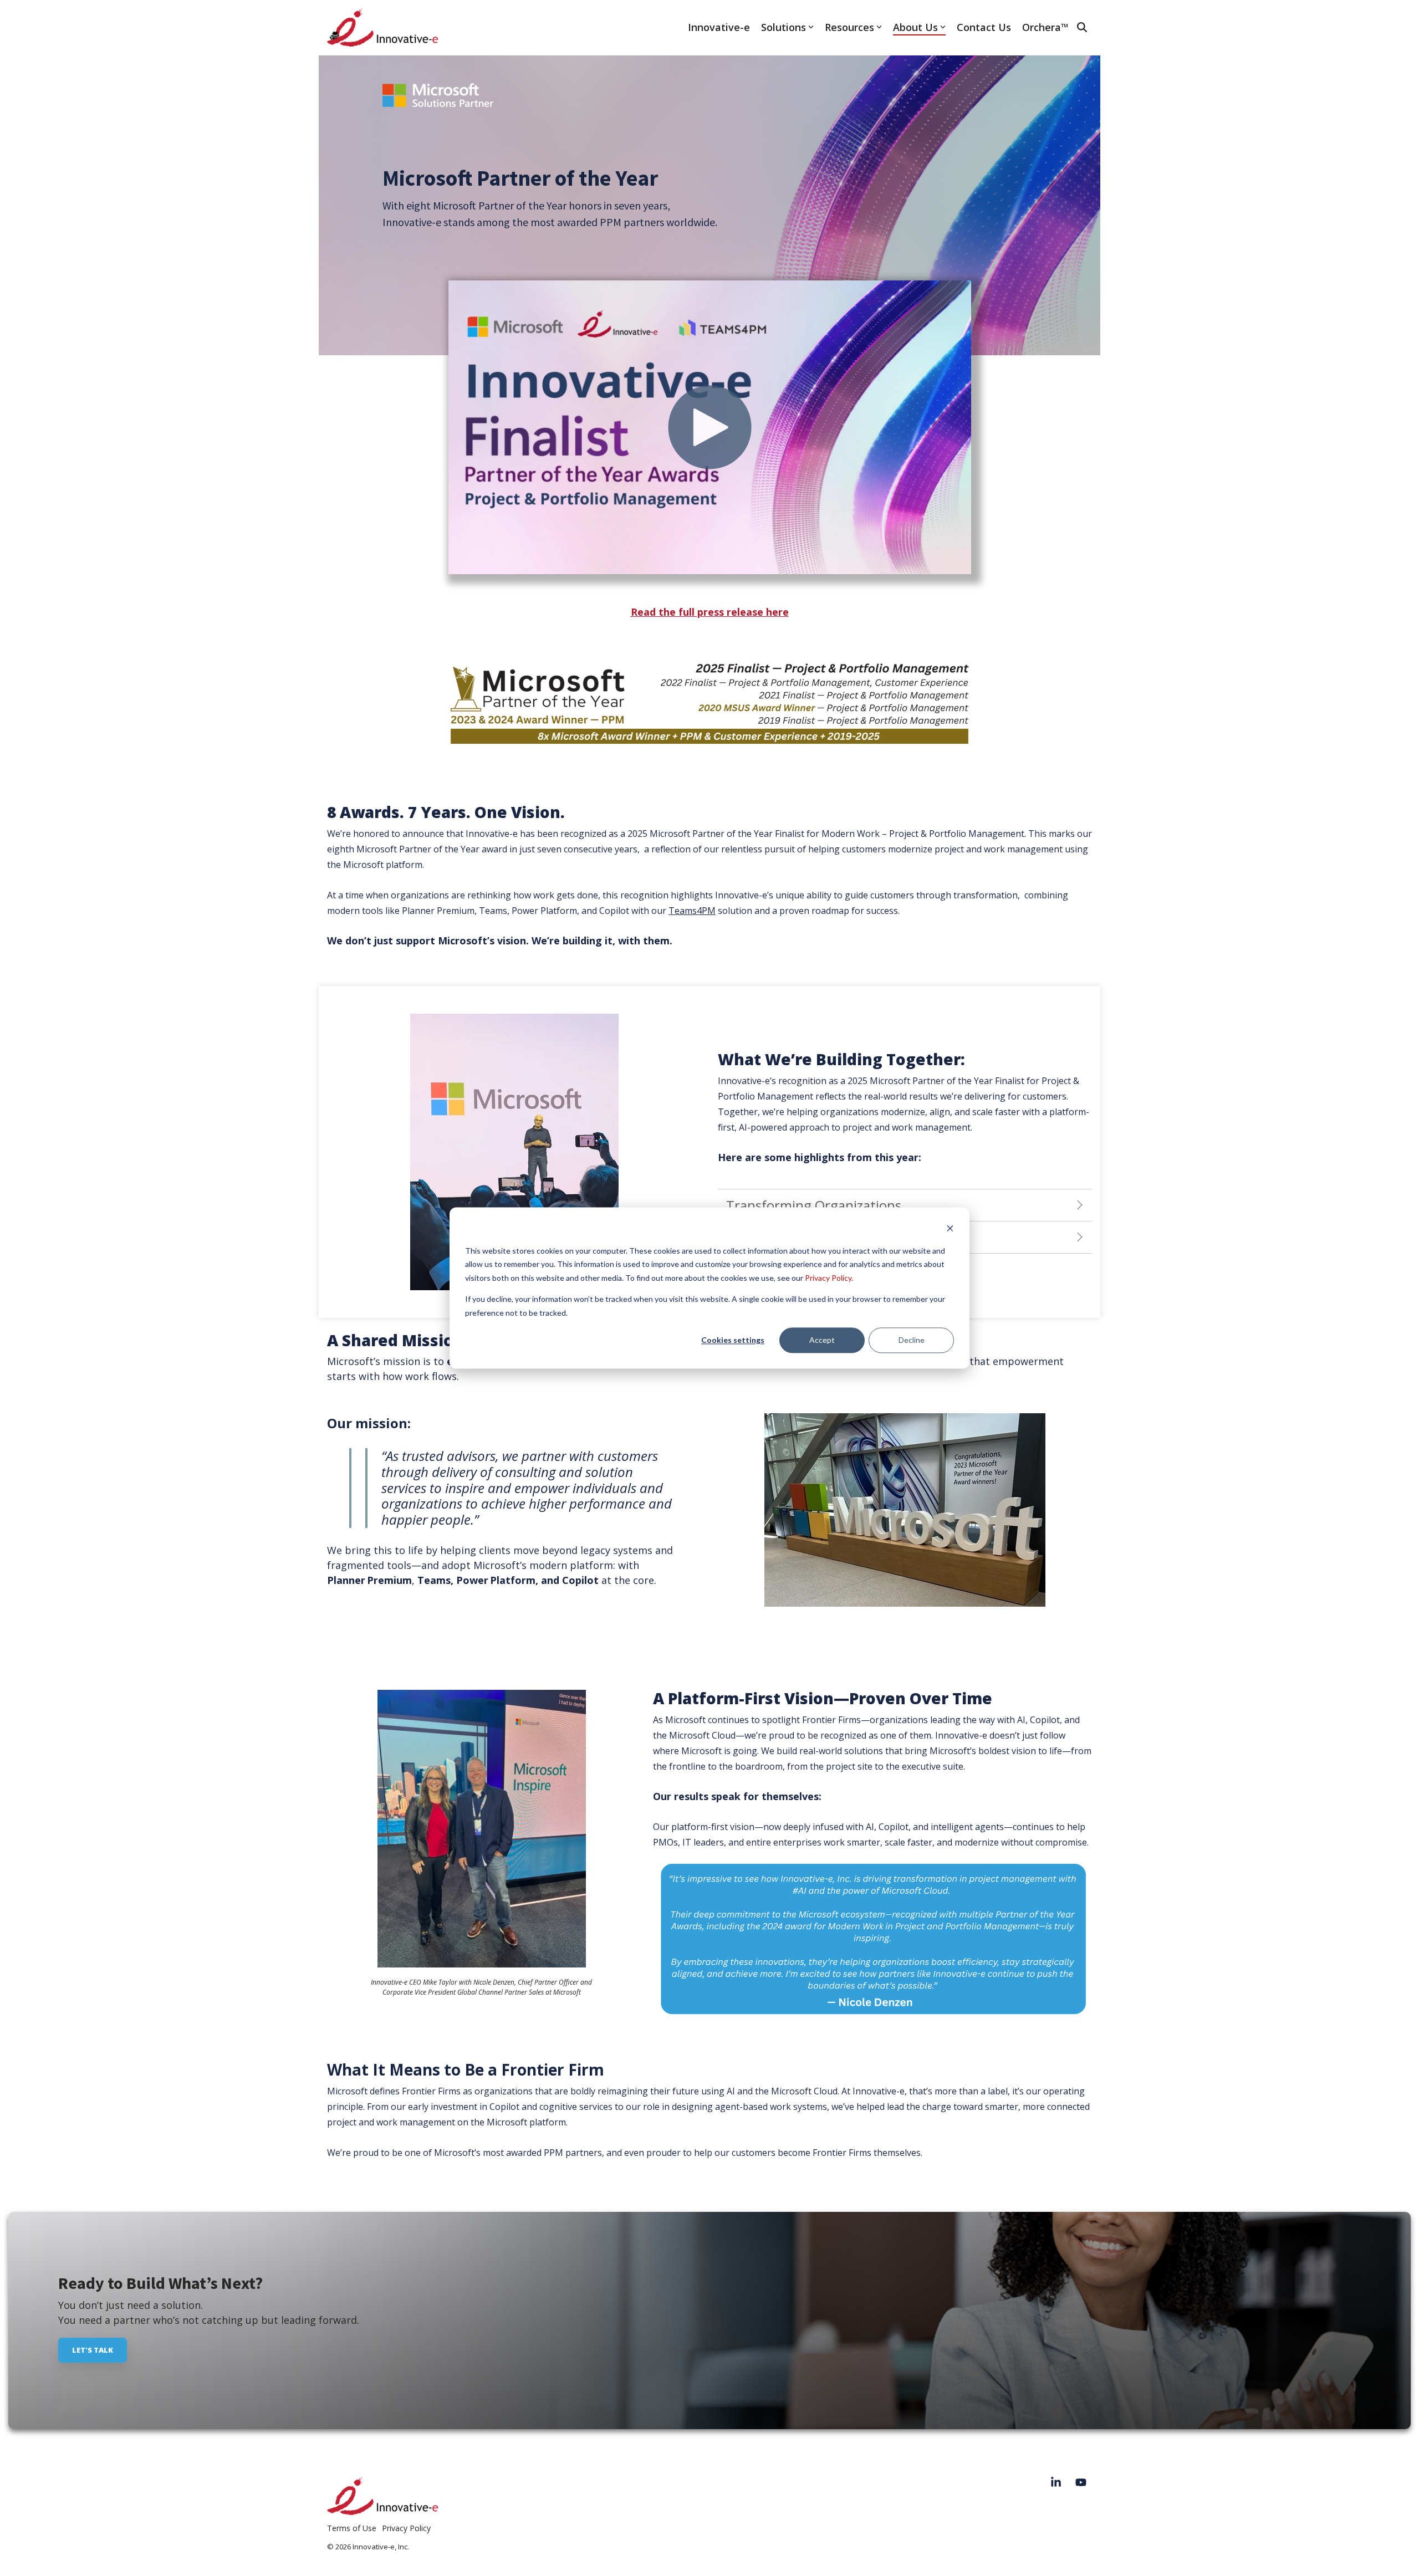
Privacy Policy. (829, 1278)
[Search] (1082, 27)
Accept (822, 1340)
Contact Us (984, 27)
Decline (912, 1340)
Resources (849, 27)
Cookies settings (733, 1340)
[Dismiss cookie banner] (950, 1230)
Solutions (783, 27)
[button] (1057, 2483)
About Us (915, 27)
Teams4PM (692, 911)
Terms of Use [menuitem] (352, 2528)
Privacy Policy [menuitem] (406, 2528)
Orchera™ (1045, 27)
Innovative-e (719, 27)
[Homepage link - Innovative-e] (382, 2509)
